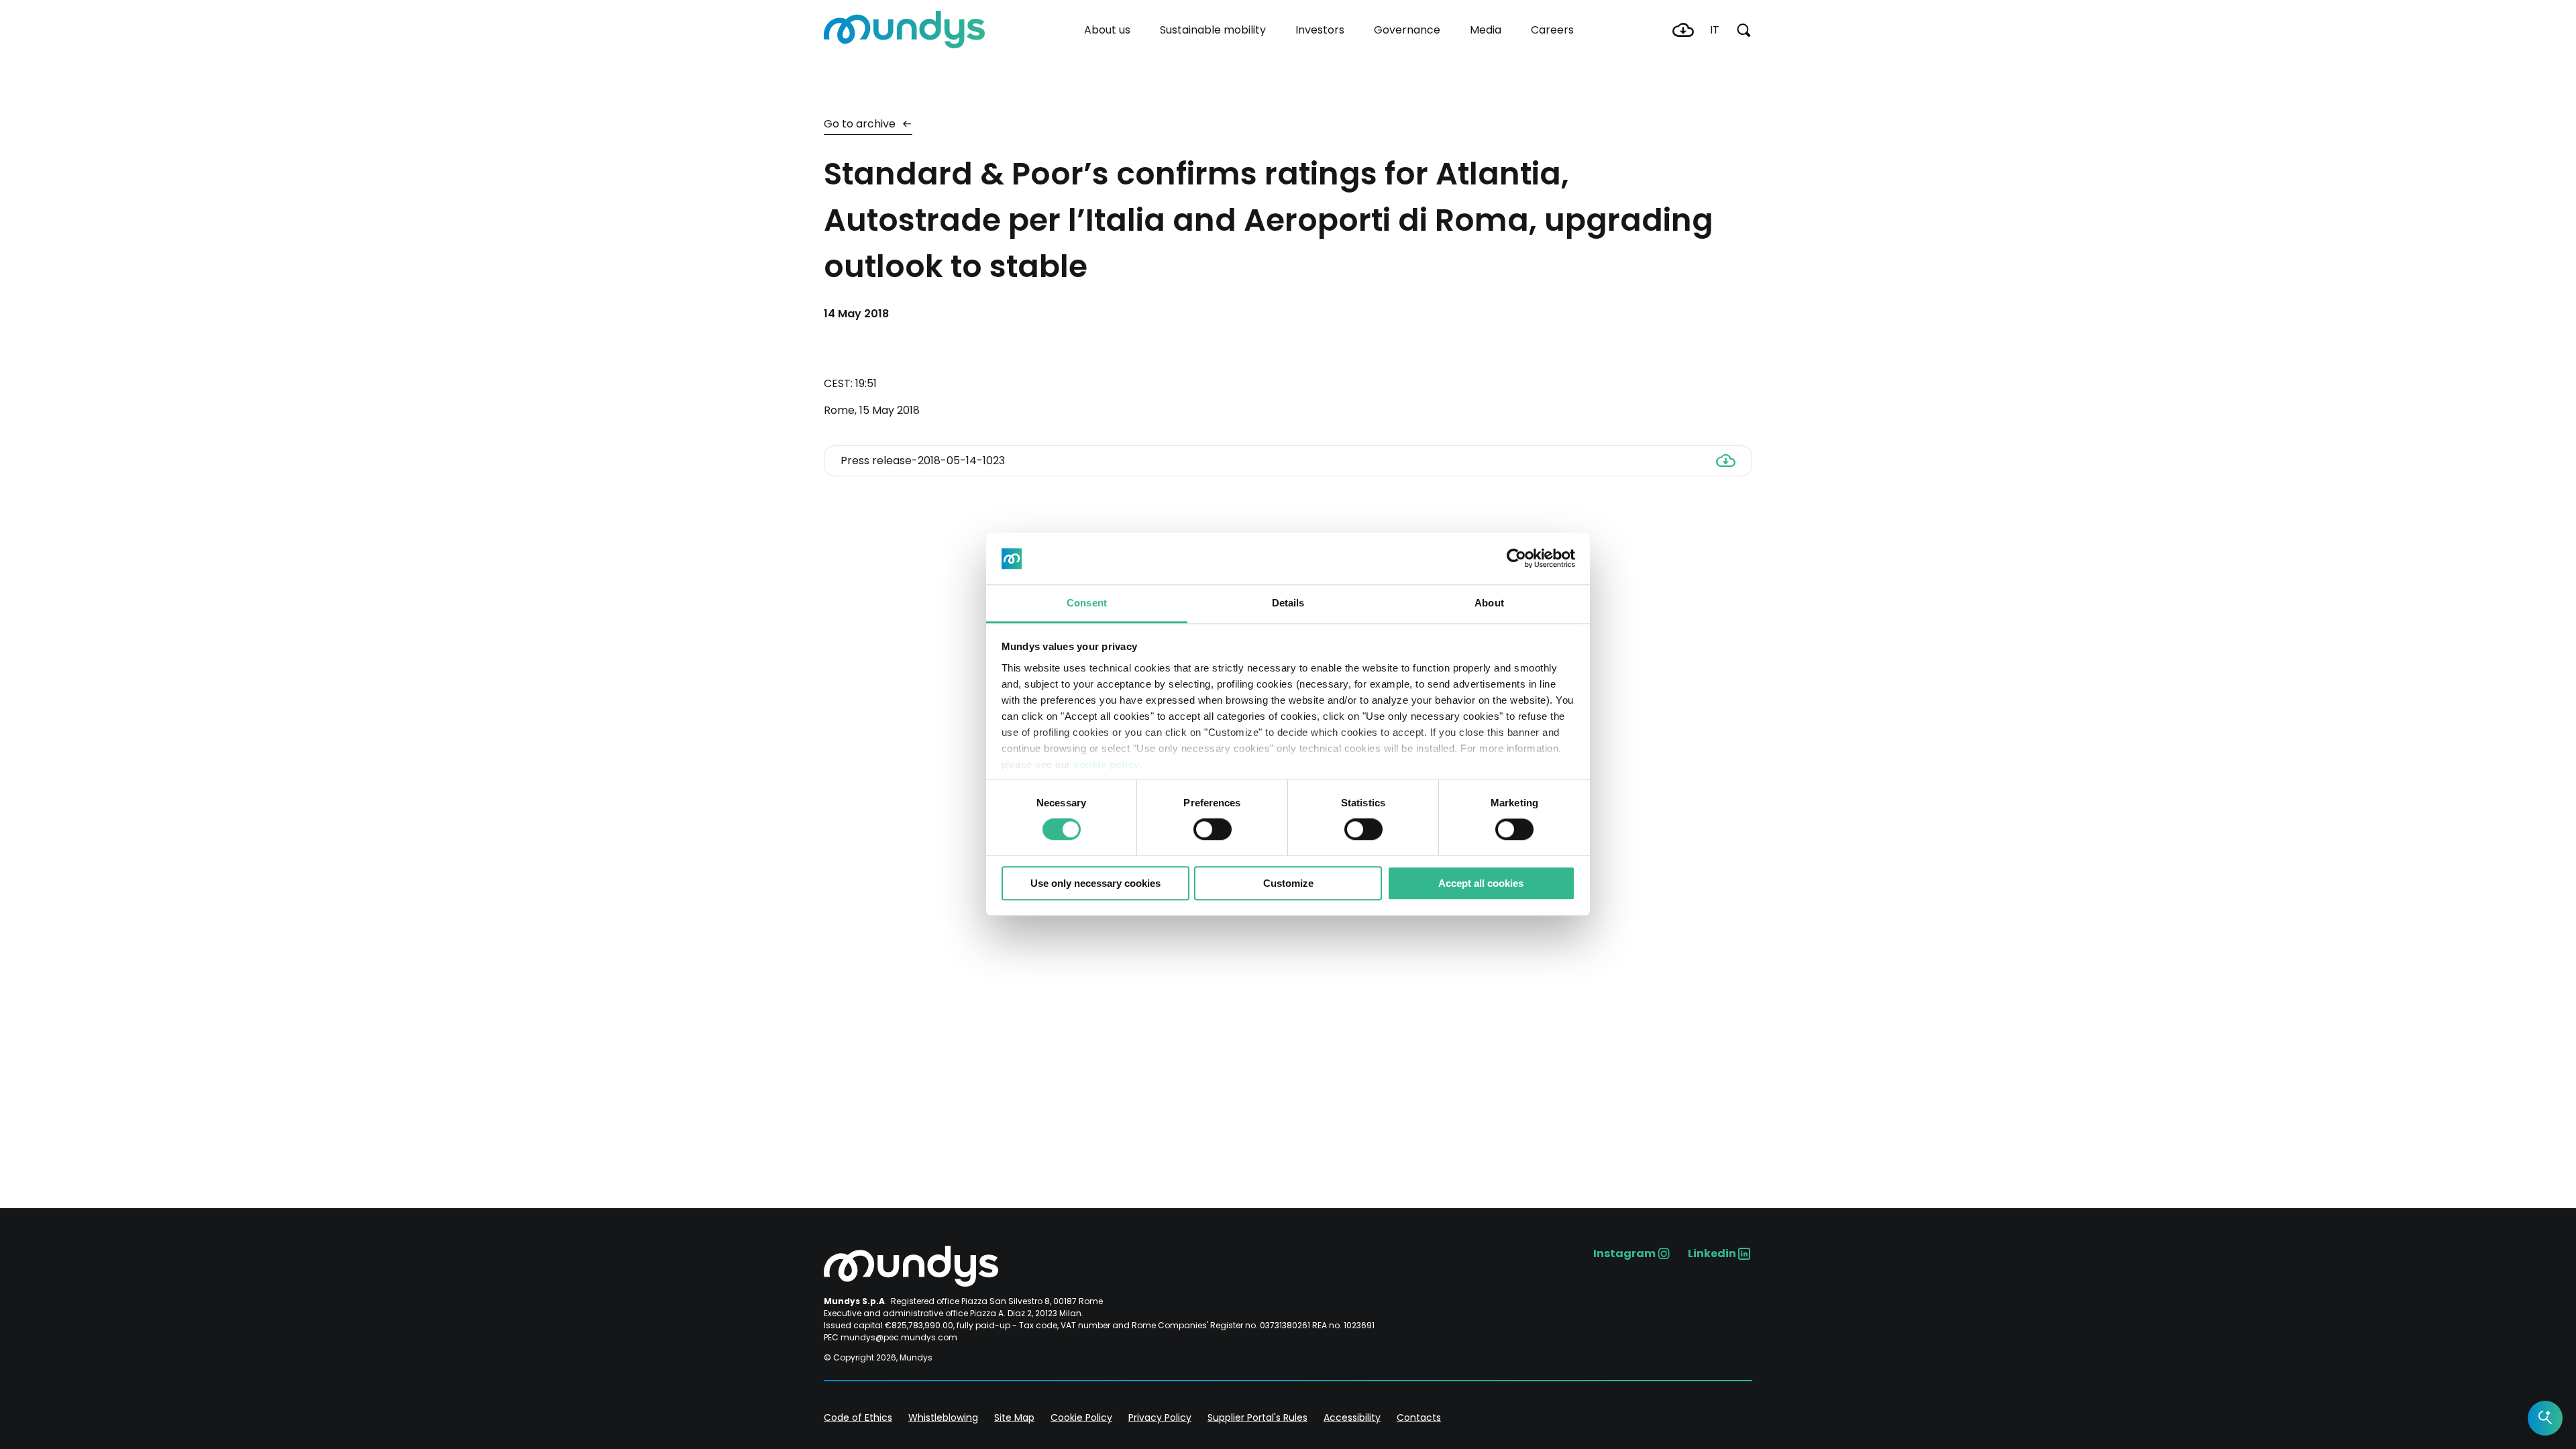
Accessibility (1352, 1417)
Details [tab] (1288, 603)
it (1715, 30)
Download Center (1683, 30)
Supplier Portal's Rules (1257, 1417)
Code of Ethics (858, 1417)
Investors (1320, 30)
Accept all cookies (1481, 883)
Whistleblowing (943, 1417)
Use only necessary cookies (1095, 883)
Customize (1288, 883)
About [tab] (1489, 603)
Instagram (1624, 1253)
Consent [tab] (1087, 603)
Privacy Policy (1160, 1417)
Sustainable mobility (1213, 30)
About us (1107, 30)
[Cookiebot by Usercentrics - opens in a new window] (1516, 559)
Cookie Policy (1081, 1417)
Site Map (1014, 1417)
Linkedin (1712, 1253)
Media (1486, 30)
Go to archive (861, 124)
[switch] (1213, 829)
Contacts (1419, 1417)
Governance (1407, 30)
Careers (1552, 30)
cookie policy (1107, 764)
